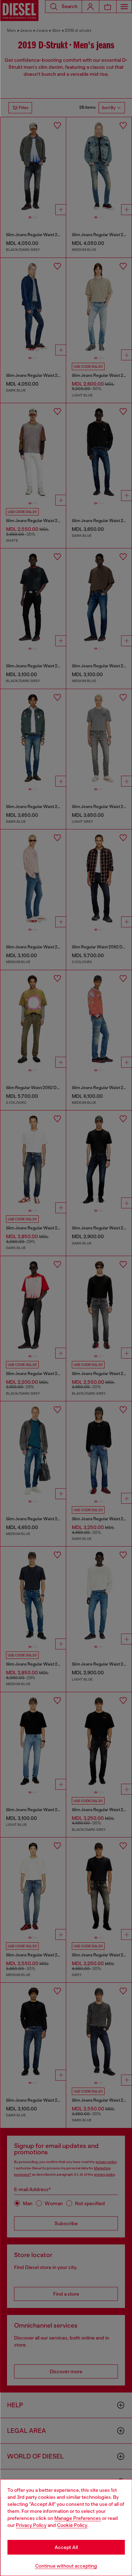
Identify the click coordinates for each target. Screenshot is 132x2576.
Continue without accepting (66, 2566)
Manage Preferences (78, 2518)
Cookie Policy (72, 2525)
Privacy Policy (31, 2525)
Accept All (66, 2547)
